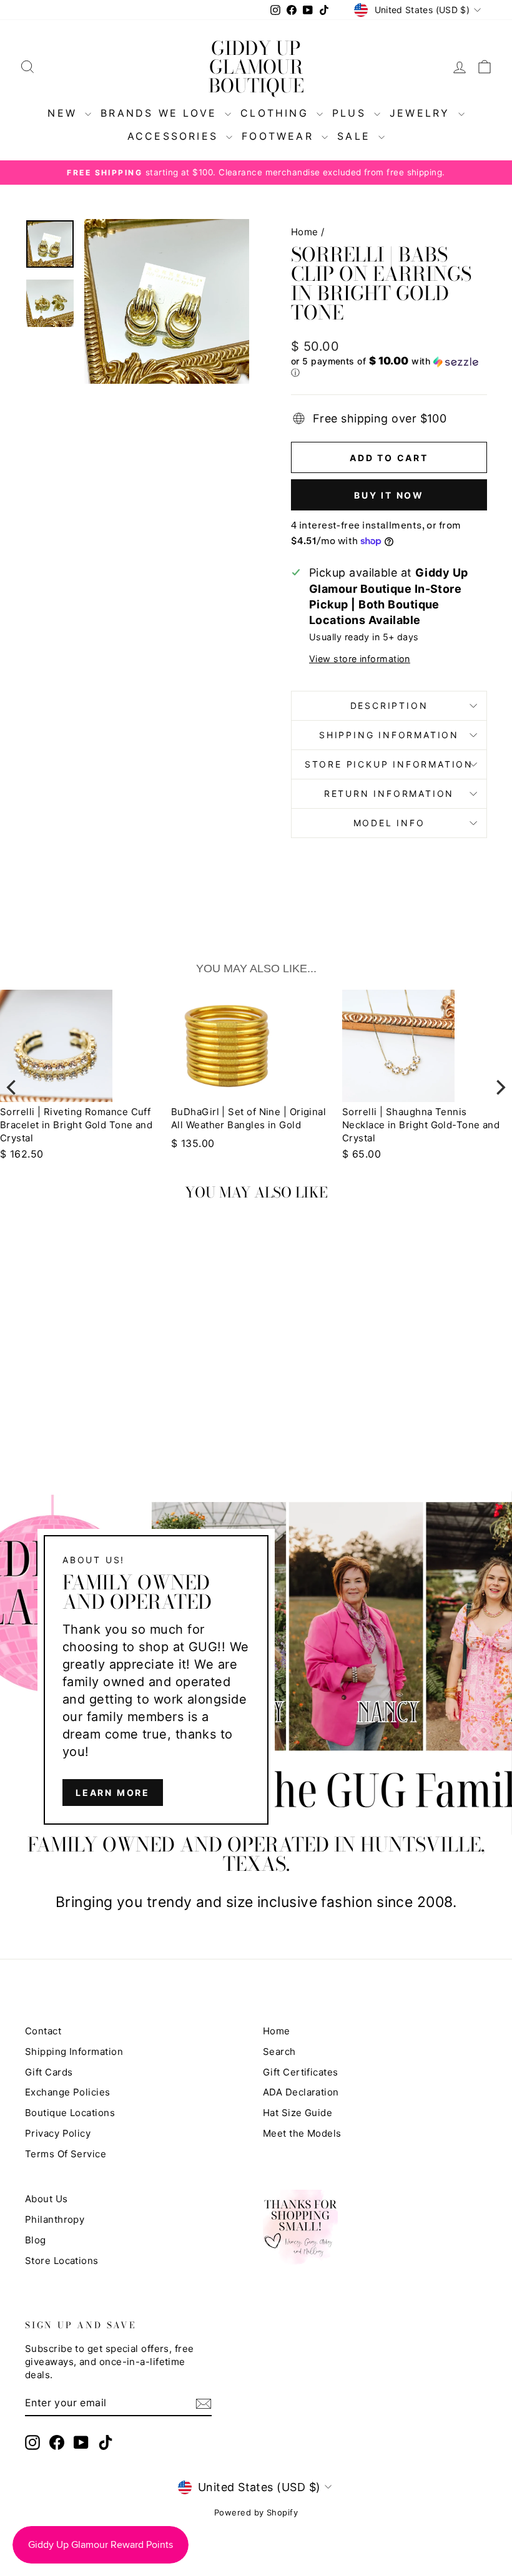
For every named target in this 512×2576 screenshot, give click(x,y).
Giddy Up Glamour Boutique (256, 67)
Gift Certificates (301, 2072)
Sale (356, 136)
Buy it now (389, 495)
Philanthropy (55, 2219)
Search (279, 2052)
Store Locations (62, 2261)
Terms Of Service (66, 2154)
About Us (47, 2199)
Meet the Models (302, 2133)
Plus (352, 113)
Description (389, 705)
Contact (43, 2031)
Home (305, 232)
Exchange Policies (68, 2092)
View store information (360, 659)
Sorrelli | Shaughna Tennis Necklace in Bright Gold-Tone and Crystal (250, 1125)
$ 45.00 (362, 1143)
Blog (36, 2240)
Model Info (389, 823)
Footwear (280, 136)
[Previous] (12, 1087)
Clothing (277, 113)
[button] (389, 367)
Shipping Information (74, 2052)
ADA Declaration (301, 2092)
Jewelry (422, 113)
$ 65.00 (190, 1154)
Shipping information (389, 735)
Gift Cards (49, 2072)
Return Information (389, 793)
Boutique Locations (70, 2113)
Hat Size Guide (298, 2113)
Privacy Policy (58, 2133)
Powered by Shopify (256, 2512)
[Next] (500, 1087)
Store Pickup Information (389, 764)
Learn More (113, 1793)
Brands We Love (161, 113)
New (65, 113)
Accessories (175, 136)
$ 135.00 (22, 1143)
